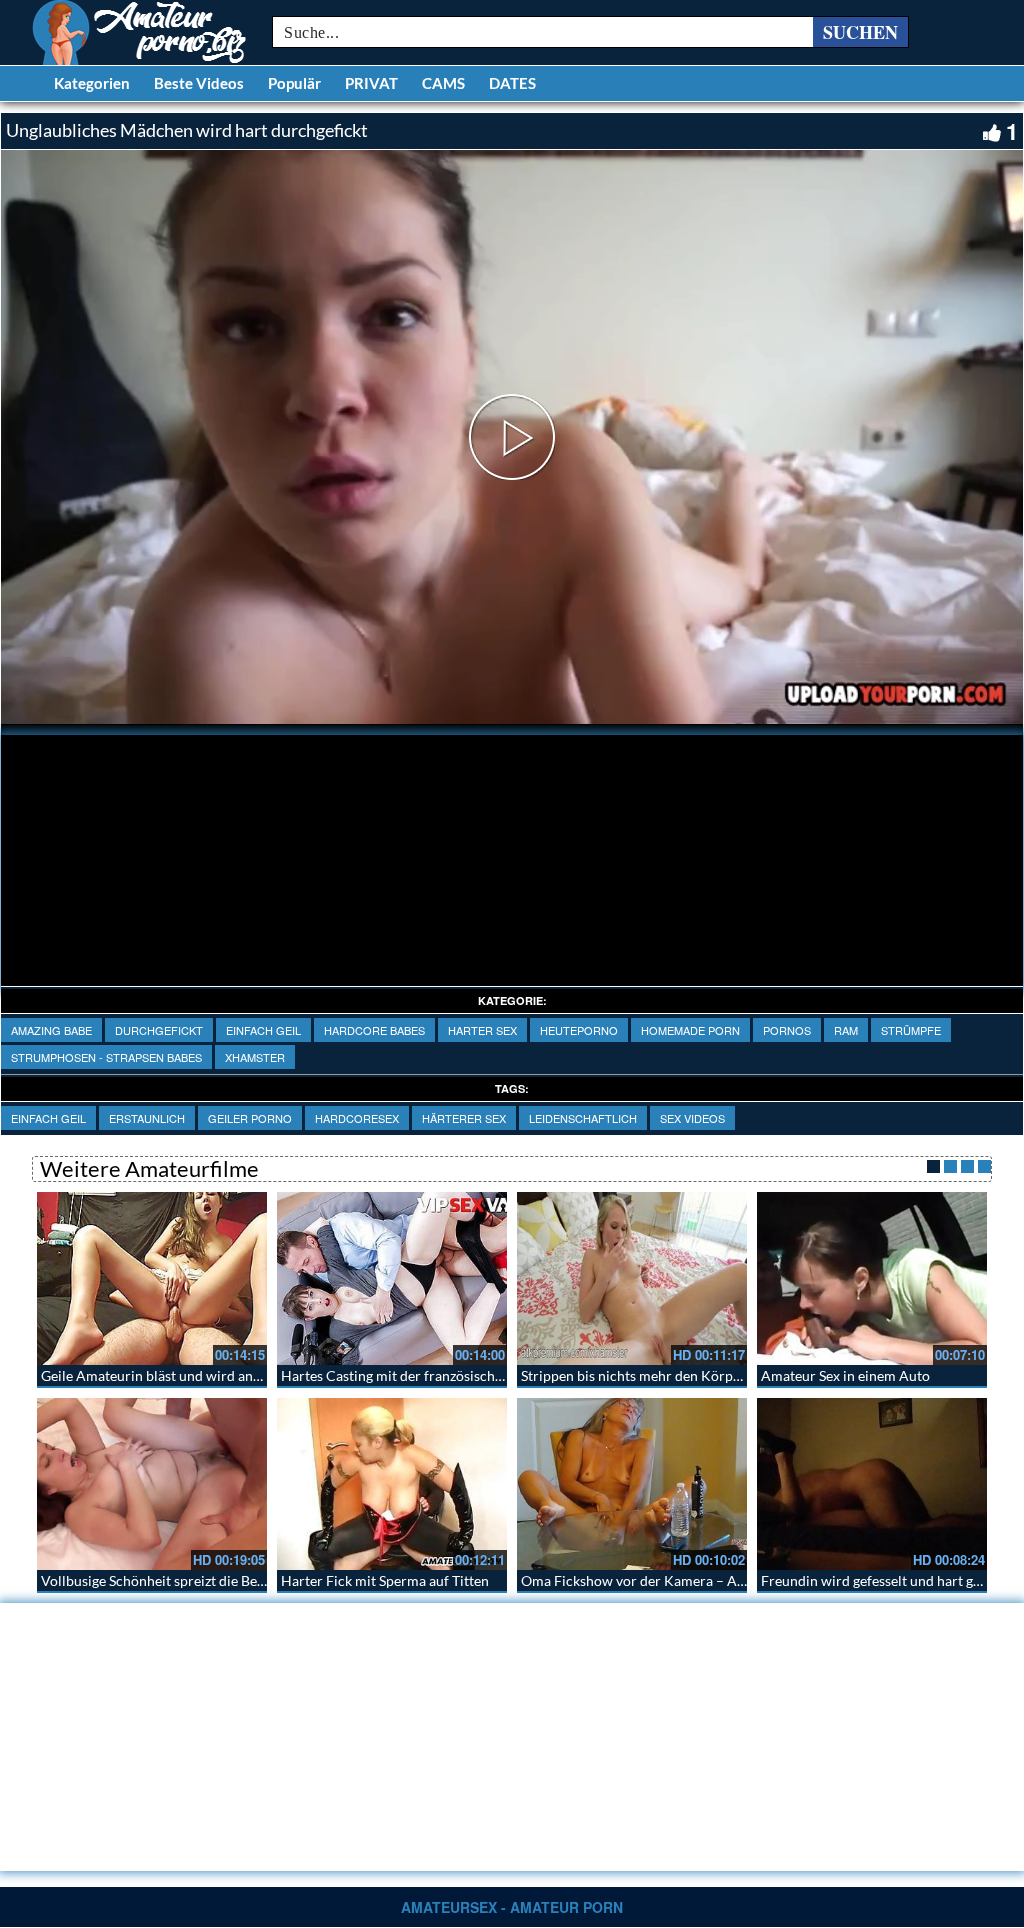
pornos (787, 1030)
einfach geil (48, 1118)
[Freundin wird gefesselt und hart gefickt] (872, 1484)
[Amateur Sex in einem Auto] (872, 1278)
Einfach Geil (263, 1030)
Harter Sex (482, 1030)
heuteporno (579, 1030)
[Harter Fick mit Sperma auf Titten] (392, 1484)
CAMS (443, 83)
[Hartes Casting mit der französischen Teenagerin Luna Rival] (392, 1278)
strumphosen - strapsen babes (106, 1057)
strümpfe (911, 1030)
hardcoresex (357, 1118)
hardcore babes (374, 1030)
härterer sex (464, 1118)
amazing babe (51, 1030)
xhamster (255, 1057)
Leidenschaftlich (583, 1118)
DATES (512, 83)
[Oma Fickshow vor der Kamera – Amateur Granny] (632, 1484)
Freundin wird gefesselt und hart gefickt (884, 1580)
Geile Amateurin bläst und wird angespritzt (174, 1375)
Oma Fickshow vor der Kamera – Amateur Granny (676, 1580)
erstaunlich (147, 1118)
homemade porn (690, 1030)
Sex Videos (692, 1118)
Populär (294, 83)
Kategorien (92, 83)
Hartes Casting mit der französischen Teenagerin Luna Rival (464, 1375)
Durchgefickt (159, 1030)
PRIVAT (371, 83)
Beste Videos (199, 83)
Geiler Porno (250, 1118)
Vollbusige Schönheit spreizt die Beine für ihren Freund (211, 1580)
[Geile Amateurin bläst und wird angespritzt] (152, 1278)
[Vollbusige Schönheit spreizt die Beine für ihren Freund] (152, 1484)
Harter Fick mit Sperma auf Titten (385, 1580)
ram (846, 1030)
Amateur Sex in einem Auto (845, 1375)
